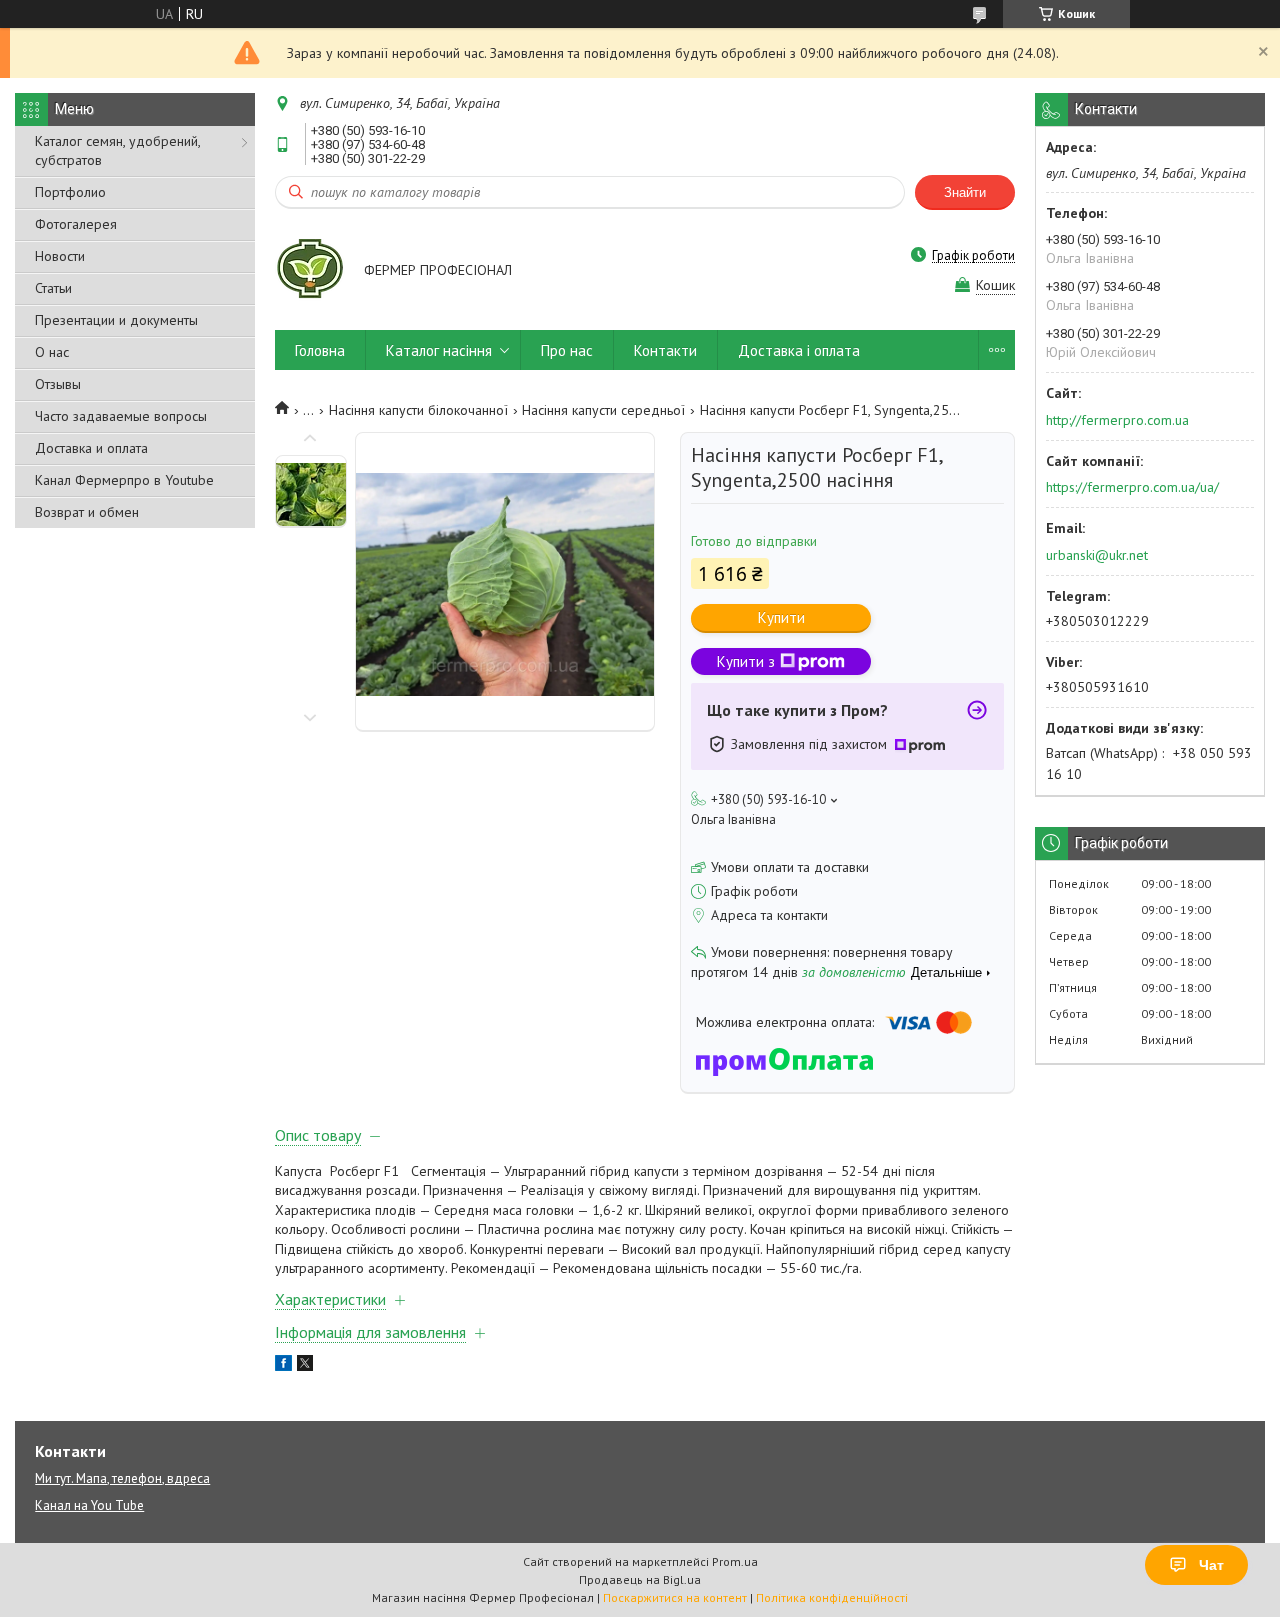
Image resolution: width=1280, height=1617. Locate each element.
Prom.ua (735, 1561)
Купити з (746, 661)
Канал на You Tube (89, 1505)
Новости (60, 256)
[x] (305, 1366)
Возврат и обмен (87, 512)
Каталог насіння (439, 350)
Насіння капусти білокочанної (418, 410)
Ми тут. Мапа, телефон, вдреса (122, 1478)
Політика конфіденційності (832, 1597)
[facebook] (283, 1366)
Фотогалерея (76, 224)
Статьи (53, 288)
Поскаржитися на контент (675, 1597)
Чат (1211, 1565)
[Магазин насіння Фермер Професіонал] (310, 272)
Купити (781, 617)
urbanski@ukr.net (1097, 555)
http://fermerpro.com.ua (1117, 420)
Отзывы (58, 384)
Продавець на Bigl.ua (640, 1579)
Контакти (665, 350)
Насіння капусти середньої (603, 410)
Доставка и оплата (91, 448)
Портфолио (70, 192)
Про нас (567, 350)
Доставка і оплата (799, 350)
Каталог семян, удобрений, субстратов (117, 150)
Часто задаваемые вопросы (121, 416)
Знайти (965, 192)
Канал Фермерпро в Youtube (124, 480)
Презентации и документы (116, 320)
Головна (320, 350)
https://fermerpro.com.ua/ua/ (1132, 487)
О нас (52, 352)
